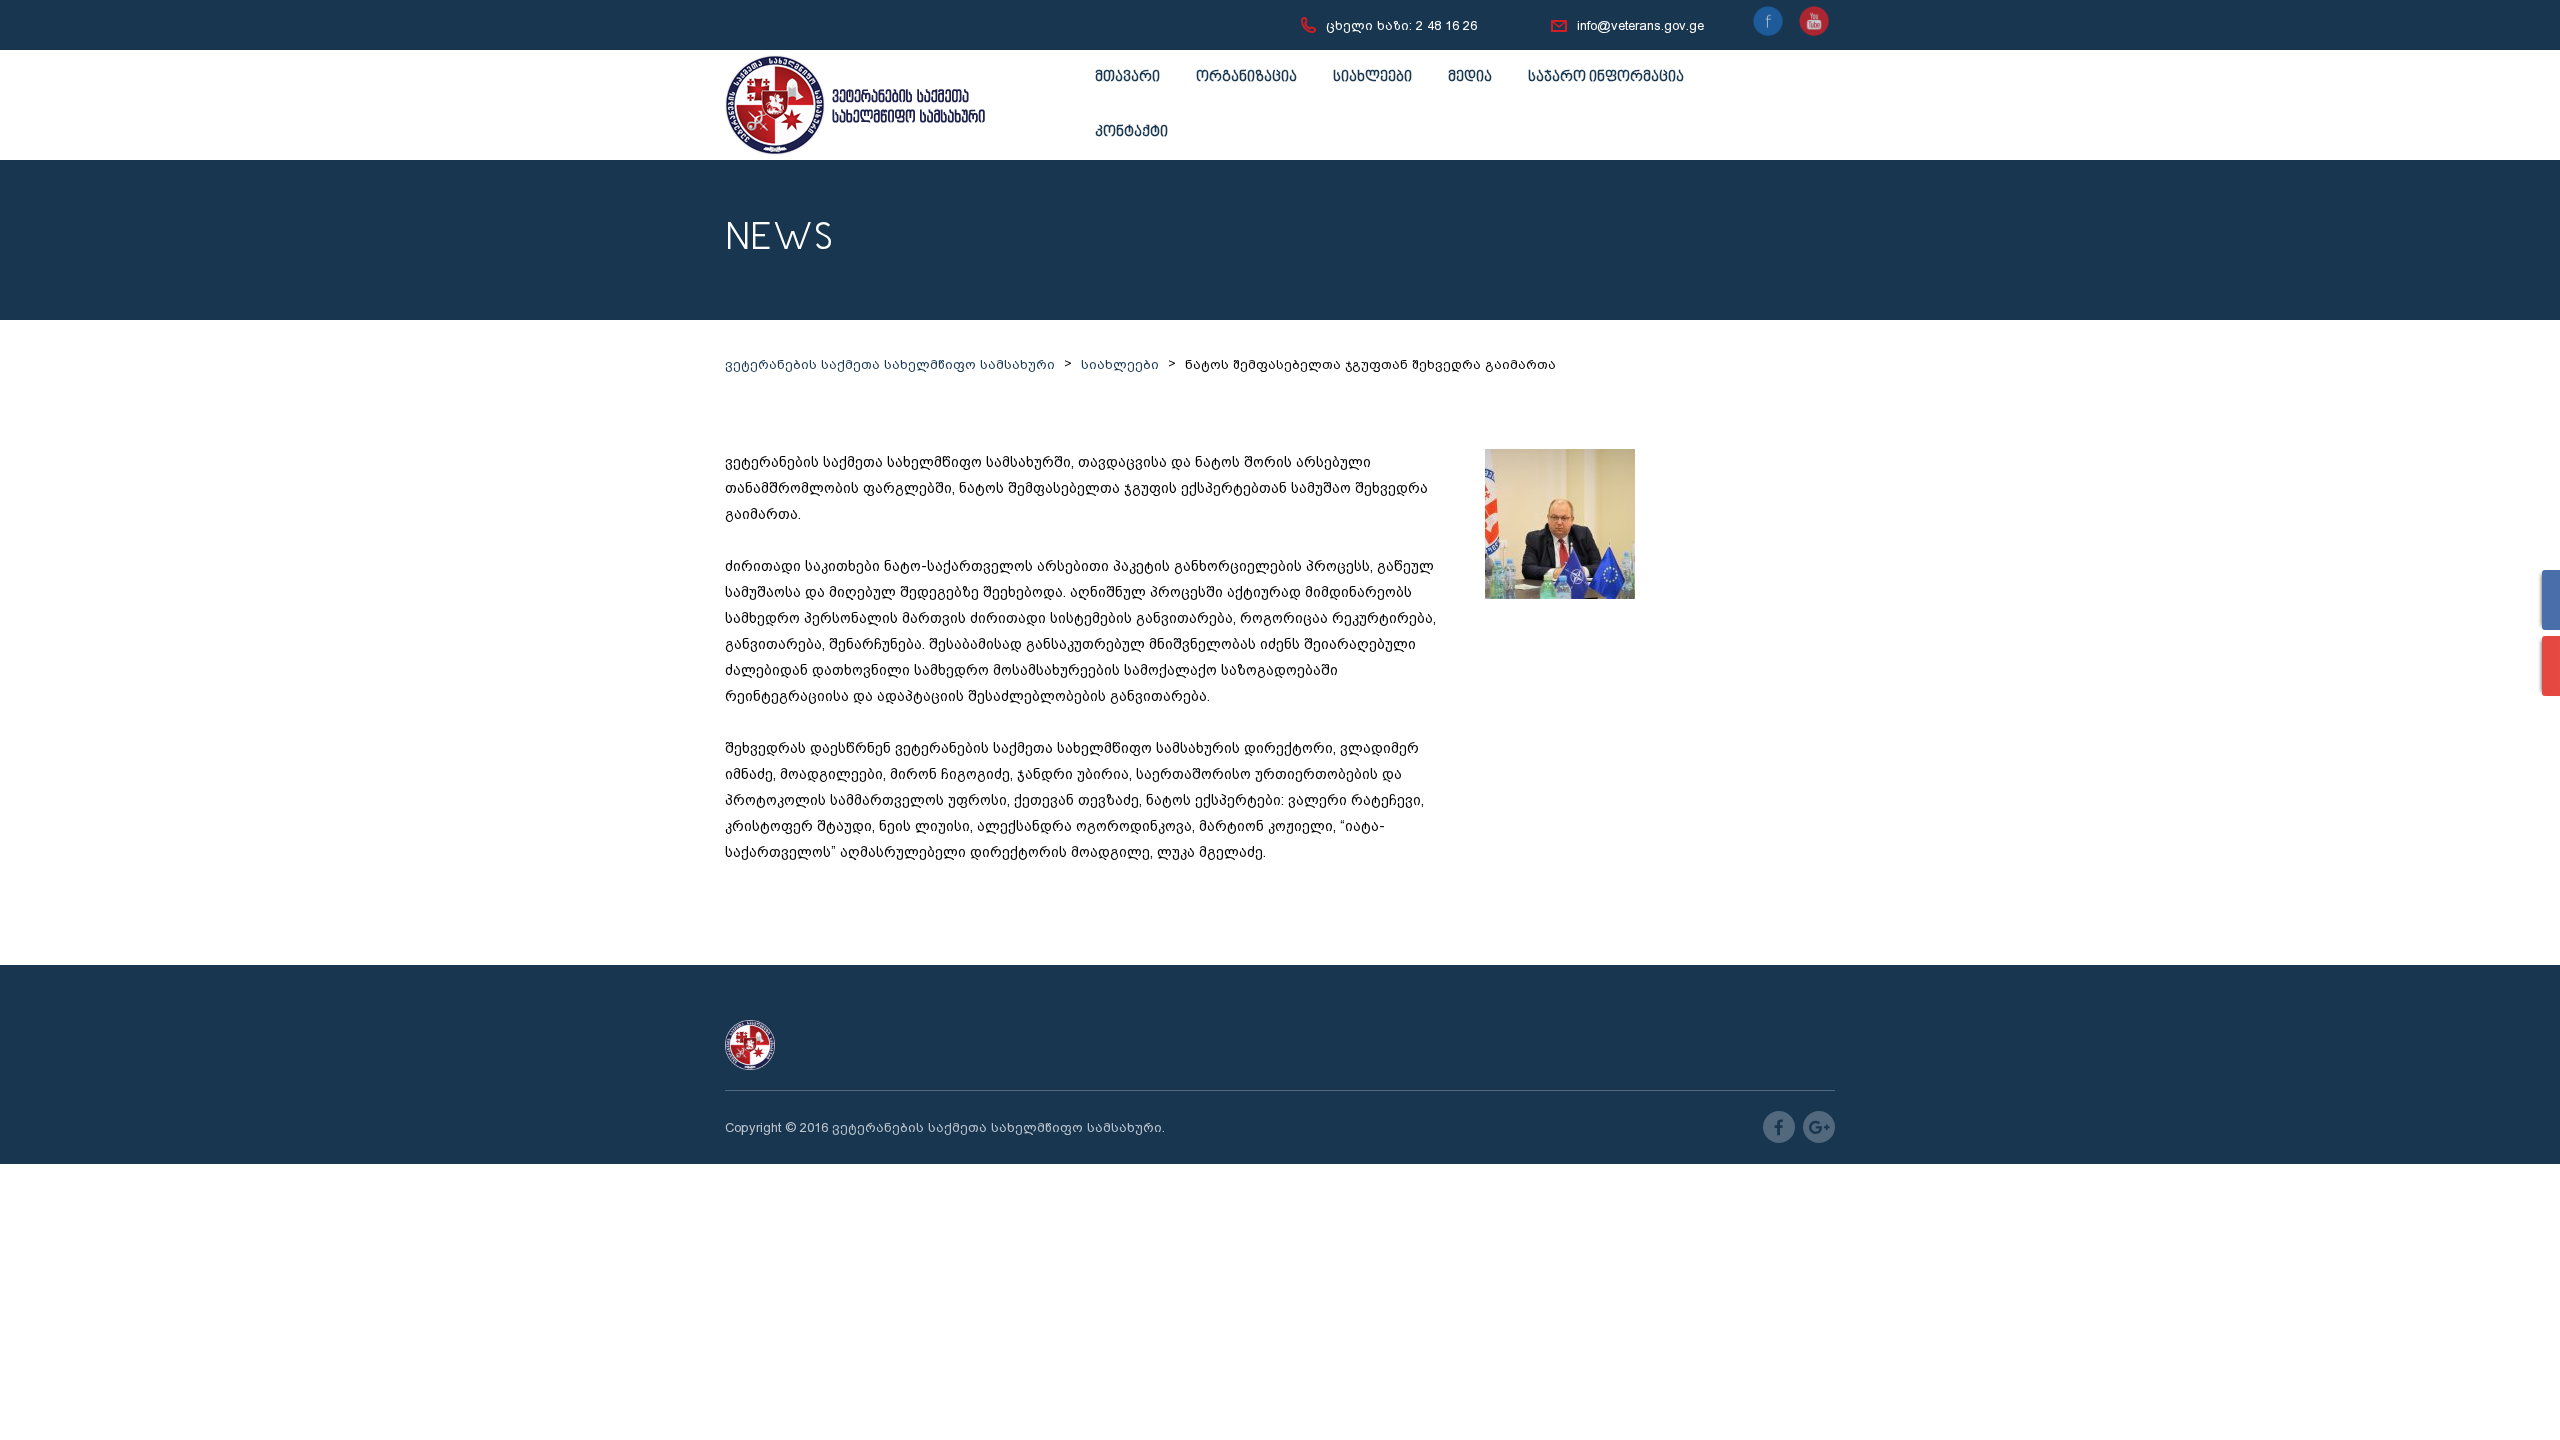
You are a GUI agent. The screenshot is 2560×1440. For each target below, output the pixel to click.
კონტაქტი (1131, 132)
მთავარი (1127, 77)
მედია (1470, 77)
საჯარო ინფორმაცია (1606, 77)
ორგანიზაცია (1246, 77)
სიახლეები (1372, 77)
